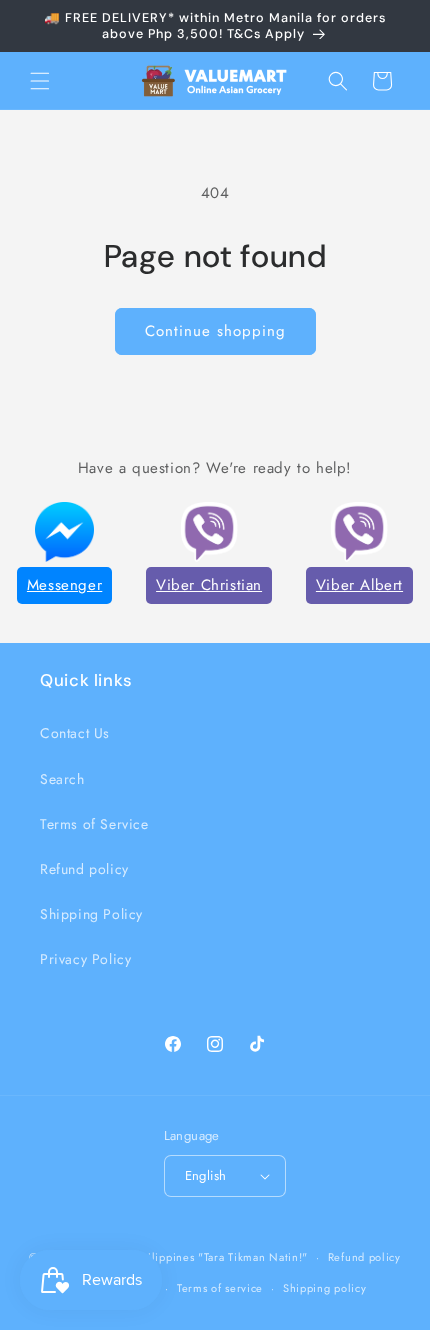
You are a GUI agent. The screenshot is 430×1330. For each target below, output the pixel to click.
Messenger (64, 585)
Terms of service (220, 1288)
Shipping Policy (91, 914)
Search (62, 779)
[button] (40, 81)
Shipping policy (325, 1288)
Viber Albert (359, 585)
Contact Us (75, 733)
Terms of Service (94, 824)
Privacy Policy (85, 959)
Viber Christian (209, 585)
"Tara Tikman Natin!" (253, 1257)
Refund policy (84, 869)
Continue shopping (215, 331)
